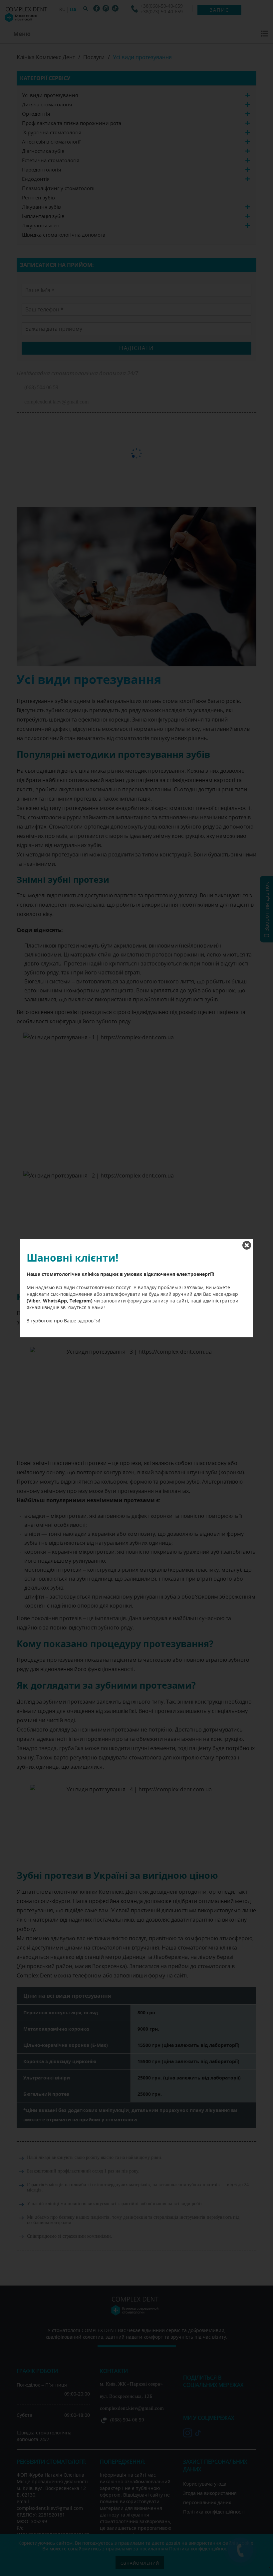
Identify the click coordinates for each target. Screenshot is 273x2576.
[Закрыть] (247, 1245)
